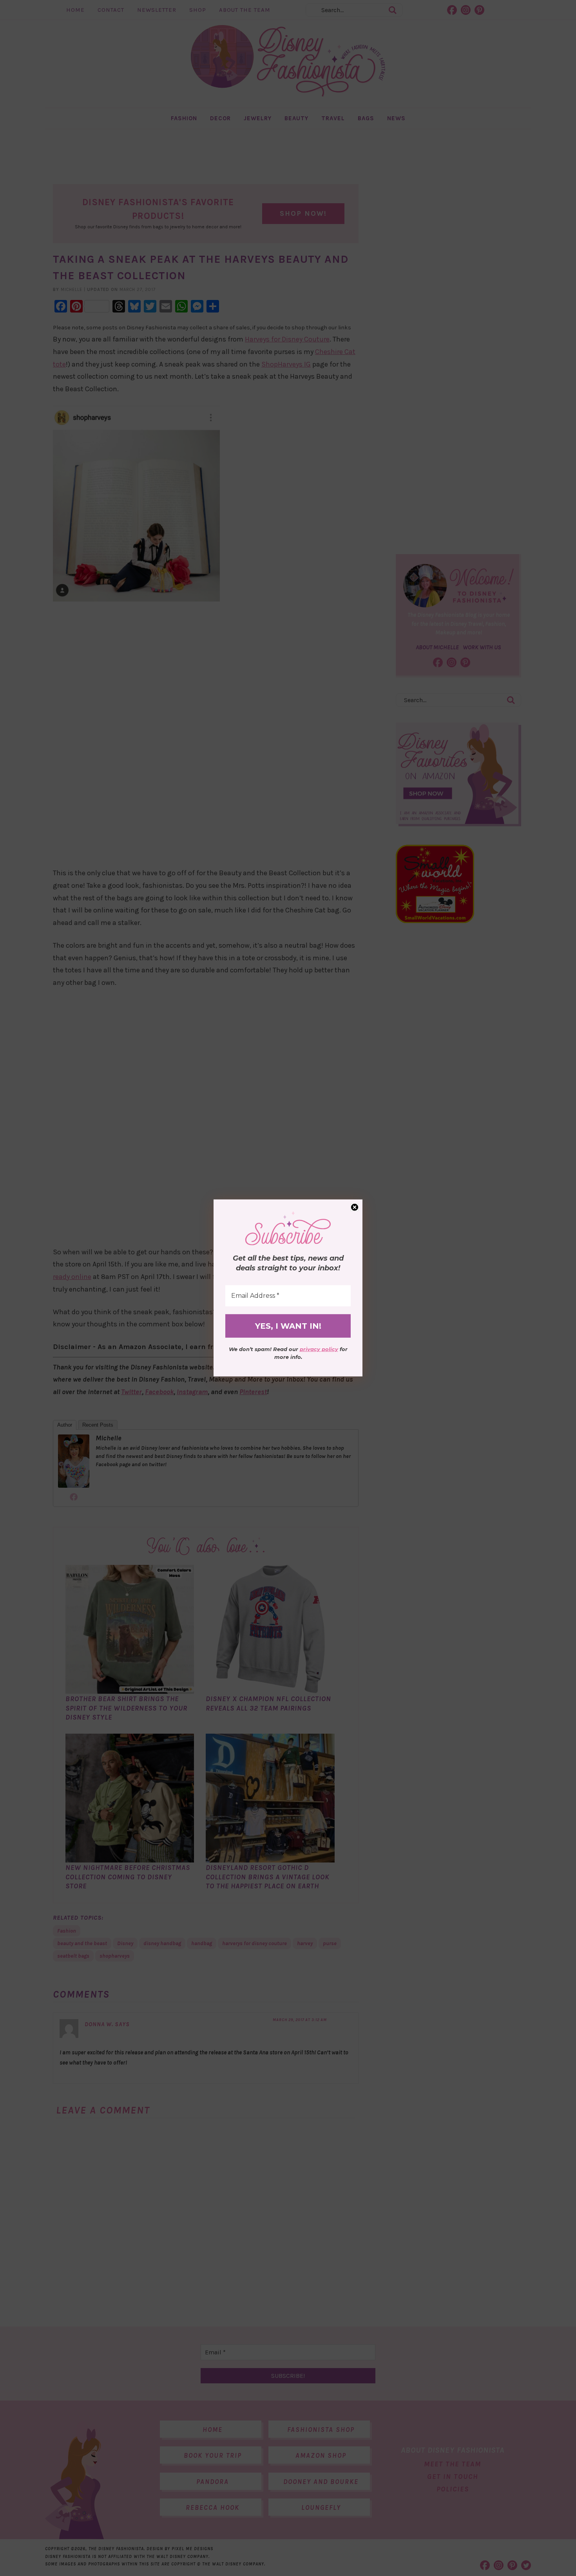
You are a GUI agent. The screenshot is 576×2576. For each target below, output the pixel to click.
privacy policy (319, 1349)
